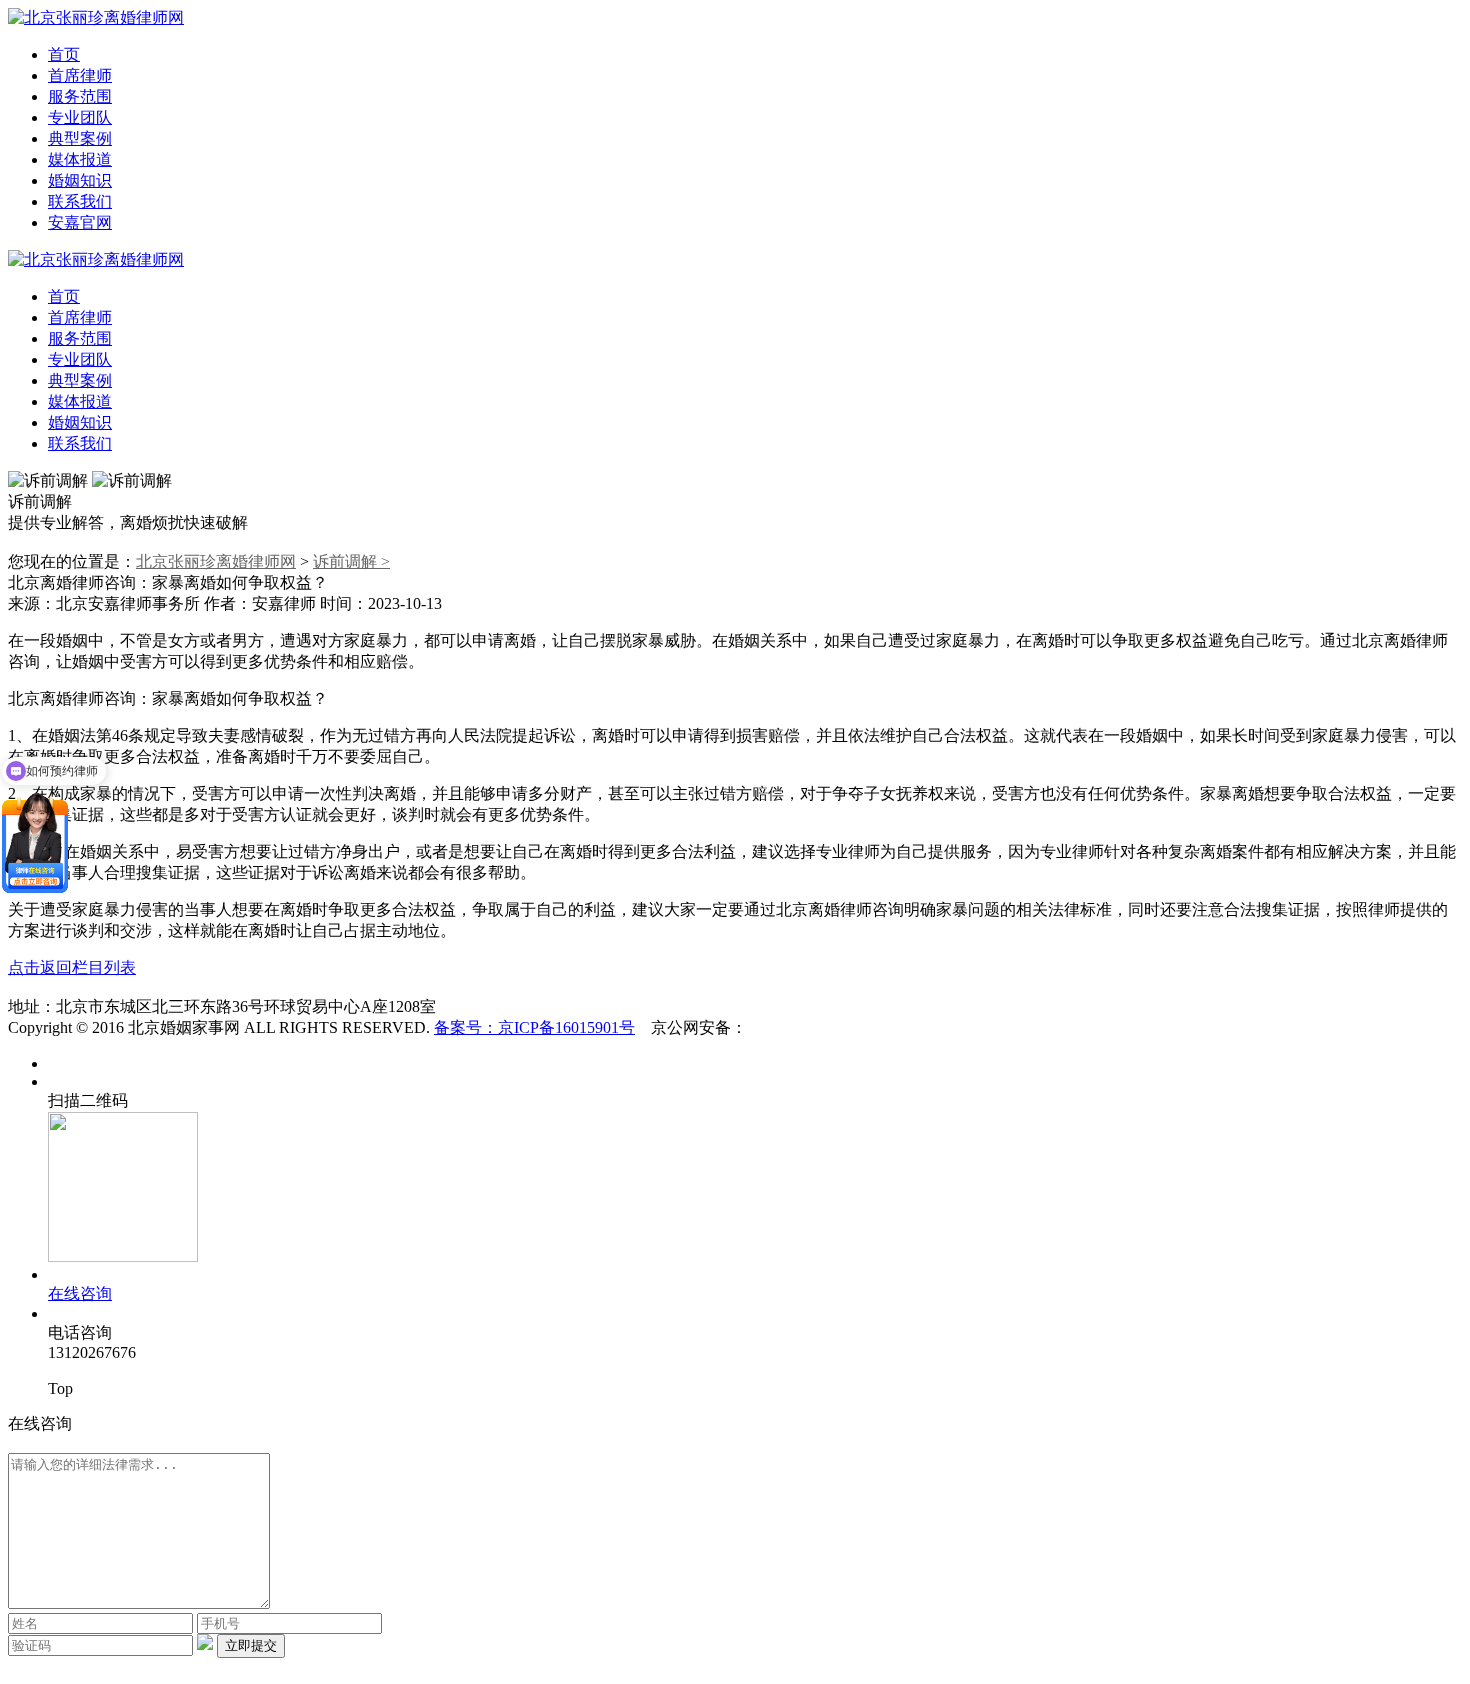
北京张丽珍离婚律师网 (216, 561)
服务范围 (80, 96)
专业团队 (80, 117)
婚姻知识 (80, 180)
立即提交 (251, 1645)
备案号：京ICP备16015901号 (534, 1027)
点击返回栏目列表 (72, 967)
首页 (64, 54)
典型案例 (80, 138)
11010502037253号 (811, 1027)
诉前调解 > (351, 561)
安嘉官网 (80, 222)
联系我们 (80, 201)
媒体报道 (80, 159)
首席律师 (80, 75)
